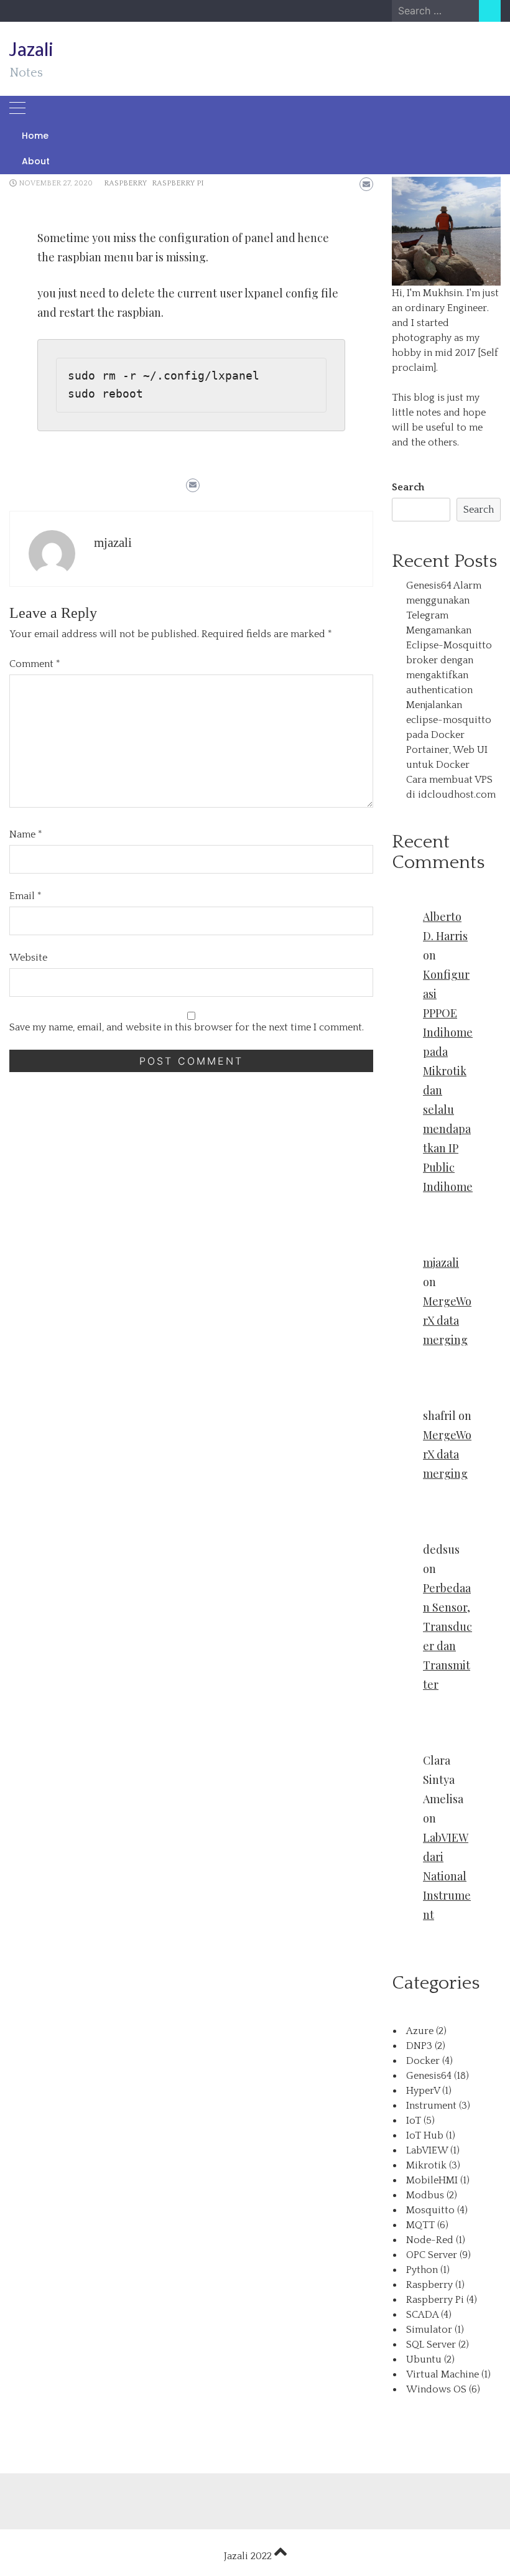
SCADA (422, 2315)
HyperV (423, 2091)
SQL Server (431, 2345)
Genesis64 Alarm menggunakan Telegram (444, 600)
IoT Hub (425, 2135)
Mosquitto (430, 2210)
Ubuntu (424, 2359)
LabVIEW (427, 2150)
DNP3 (419, 2046)
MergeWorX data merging (447, 1320)
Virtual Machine (443, 2374)
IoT (414, 2121)
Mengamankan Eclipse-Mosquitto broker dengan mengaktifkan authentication (449, 660)
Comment (35, 664)
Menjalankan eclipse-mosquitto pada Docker (449, 720)
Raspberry (125, 183)
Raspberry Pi (178, 183)
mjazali (113, 543)
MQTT (420, 2225)
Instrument (431, 2106)
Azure (420, 2031)
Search (408, 487)
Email (25, 896)
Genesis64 (429, 2076)
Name (26, 834)
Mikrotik (426, 2165)
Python (422, 2270)
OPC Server (432, 2255)
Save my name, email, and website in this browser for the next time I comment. (187, 1027)
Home (35, 136)
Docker (423, 2061)
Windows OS (436, 2389)
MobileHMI (432, 2180)
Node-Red (430, 2240)
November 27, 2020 (56, 183)
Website (28, 958)
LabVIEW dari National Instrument (447, 1876)
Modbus (425, 2195)
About (36, 161)
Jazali (31, 49)
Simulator (429, 2330)
